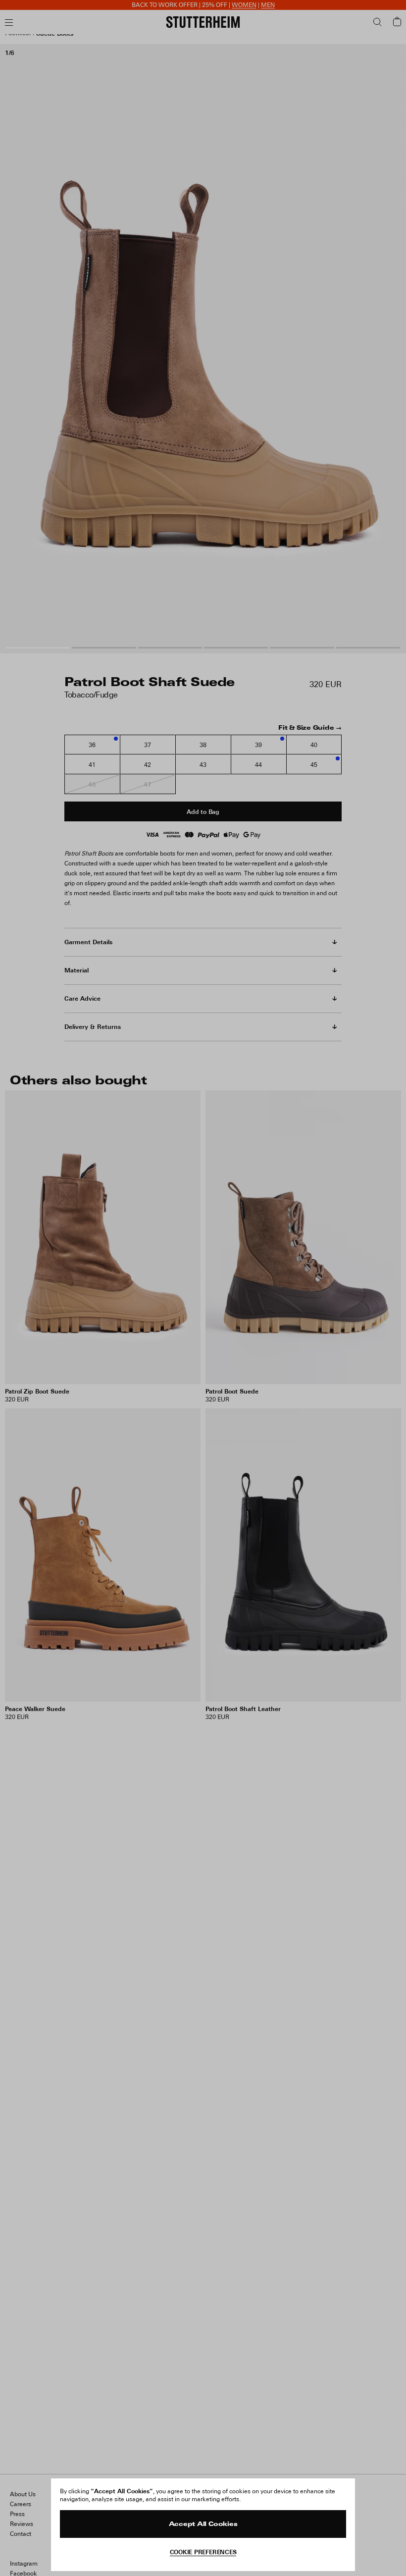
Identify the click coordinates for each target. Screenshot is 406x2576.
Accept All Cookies (203, 2524)
